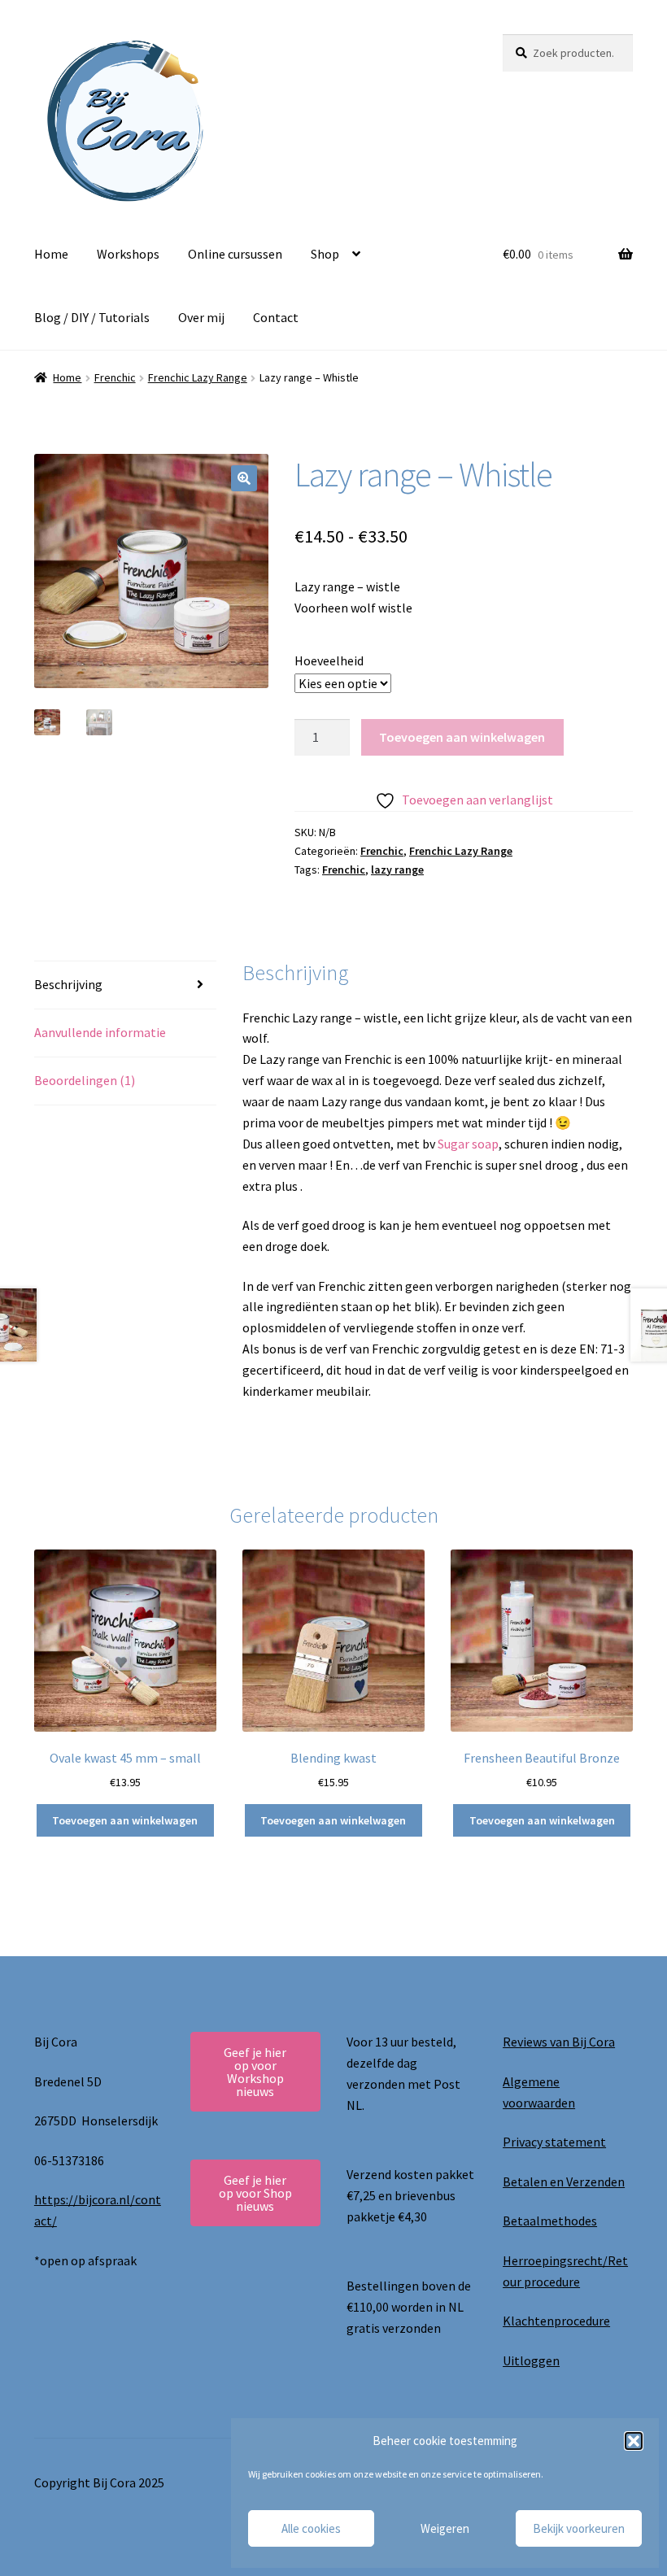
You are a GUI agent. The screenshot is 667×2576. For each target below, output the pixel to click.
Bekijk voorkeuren (579, 2528)
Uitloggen (531, 2360)
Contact (276, 317)
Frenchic (115, 377)
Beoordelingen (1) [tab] (85, 1080)
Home (51, 254)
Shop (325, 254)
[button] (634, 2441)
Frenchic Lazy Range (198, 377)
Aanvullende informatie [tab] (100, 1032)
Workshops (128, 254)
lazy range (397, 870)
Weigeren (445, 2528)
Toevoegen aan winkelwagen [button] (125, 1820)
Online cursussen (235, 254)
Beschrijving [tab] (68, 984)
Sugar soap (468, 1144)
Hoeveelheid (329, 660)
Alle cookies (311, 2528)
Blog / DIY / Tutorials (92, 317)
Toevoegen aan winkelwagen (462, 737)
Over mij (201, 317)
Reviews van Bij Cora (559, 2042)
